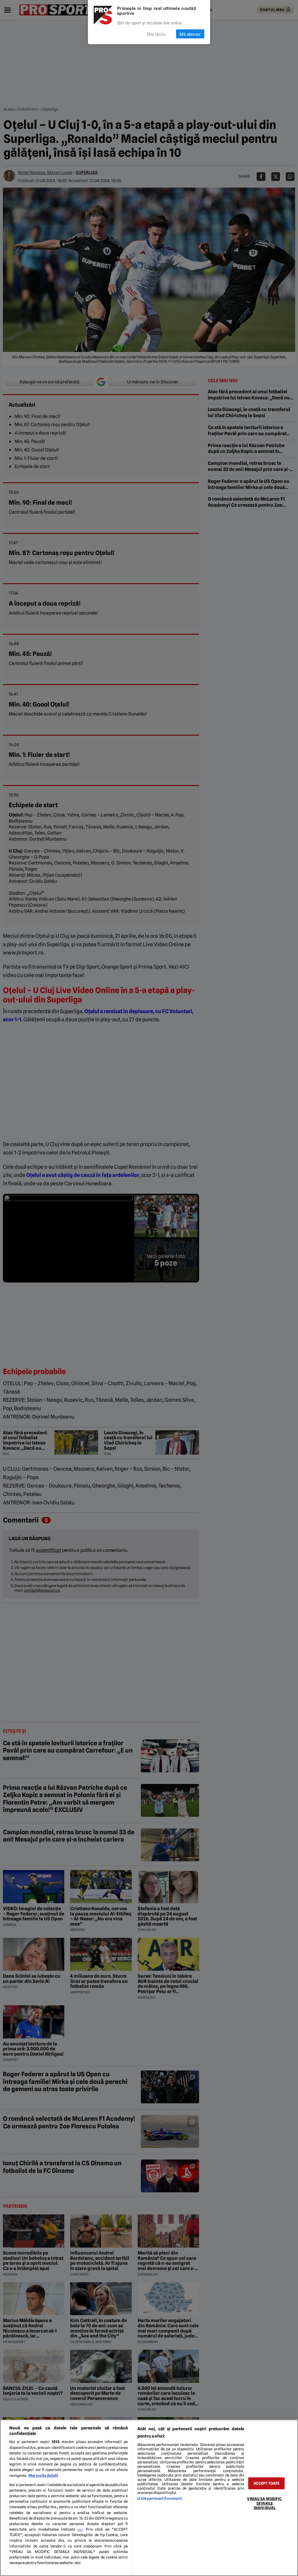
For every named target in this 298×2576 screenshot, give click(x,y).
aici (80, 2529)
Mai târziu (156, 34)
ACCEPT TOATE (267, 2483)
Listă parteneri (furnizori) (160, 2498)
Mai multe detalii (43, 2476)
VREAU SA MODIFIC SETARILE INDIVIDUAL (264, 2503)
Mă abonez (190, 34)
